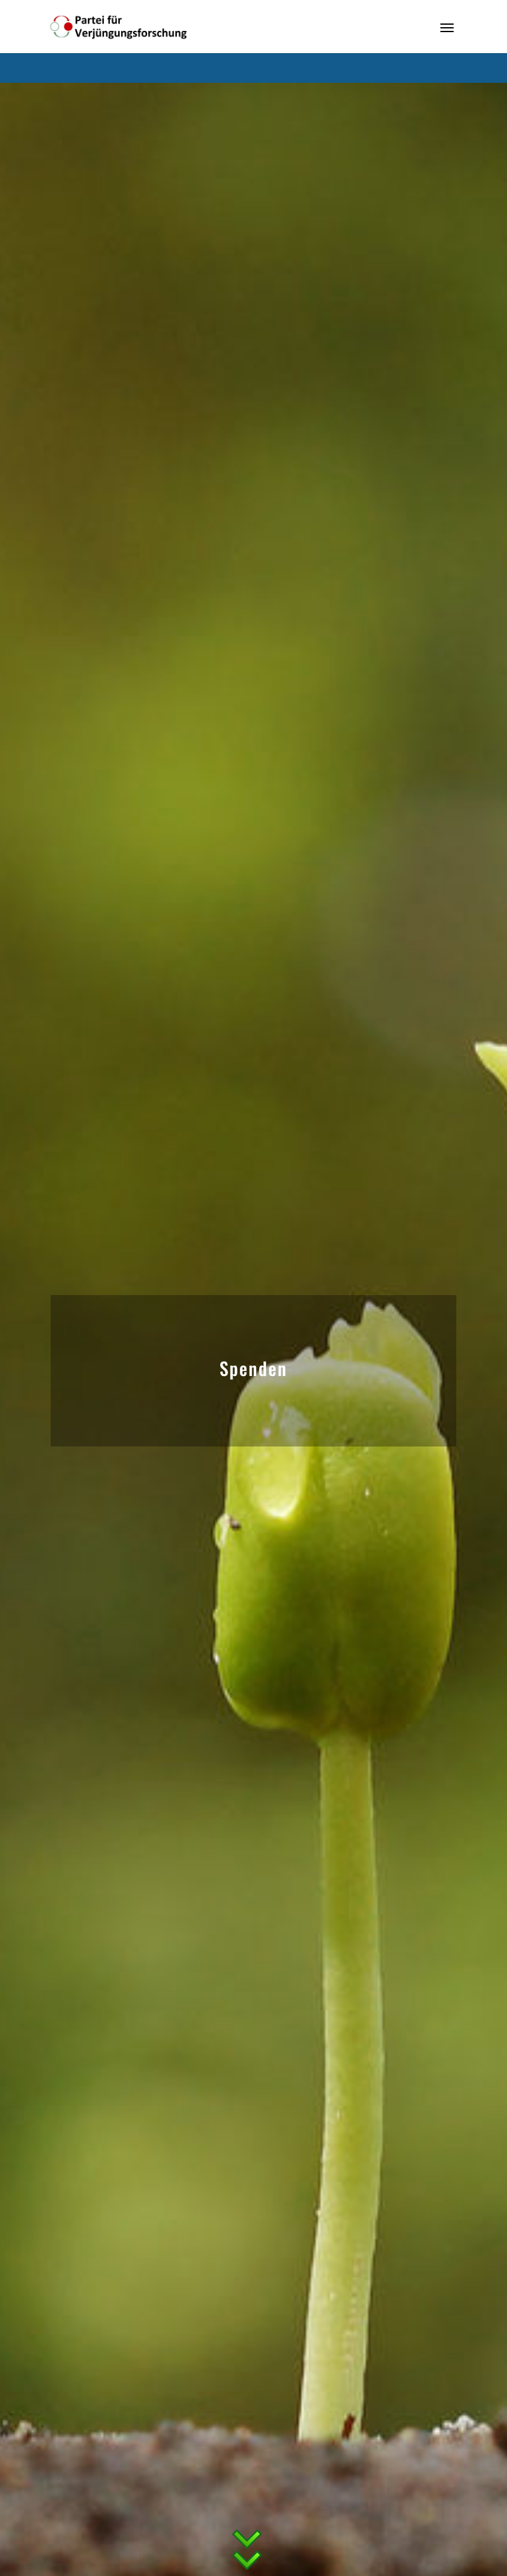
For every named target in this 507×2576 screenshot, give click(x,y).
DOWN (247, 2531)
